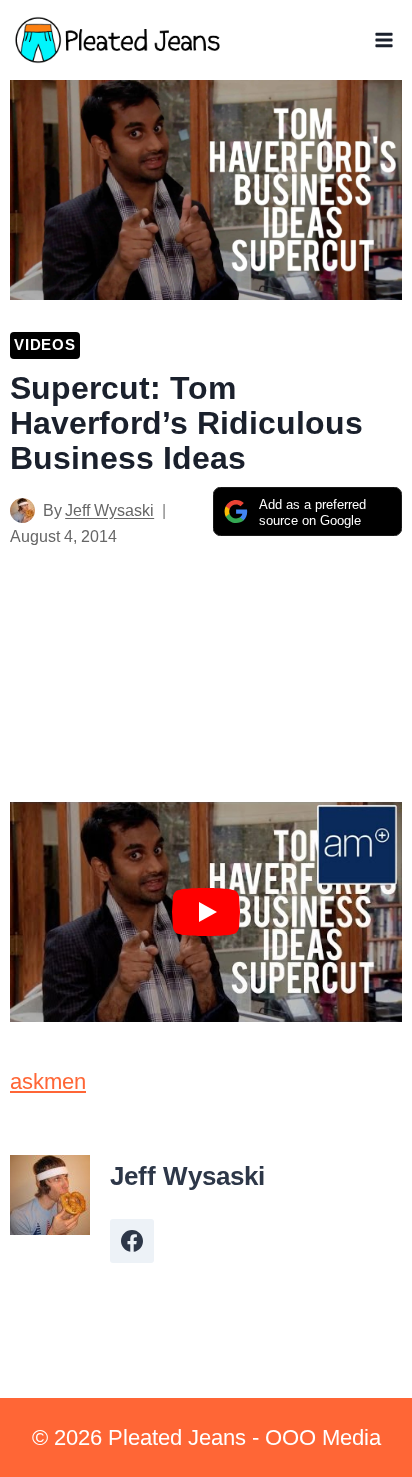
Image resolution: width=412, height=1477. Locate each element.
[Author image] (22, 510)
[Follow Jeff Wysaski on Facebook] (132, 1241)
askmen (48, 1081)
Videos (45, 344)
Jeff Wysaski (109, 510)
